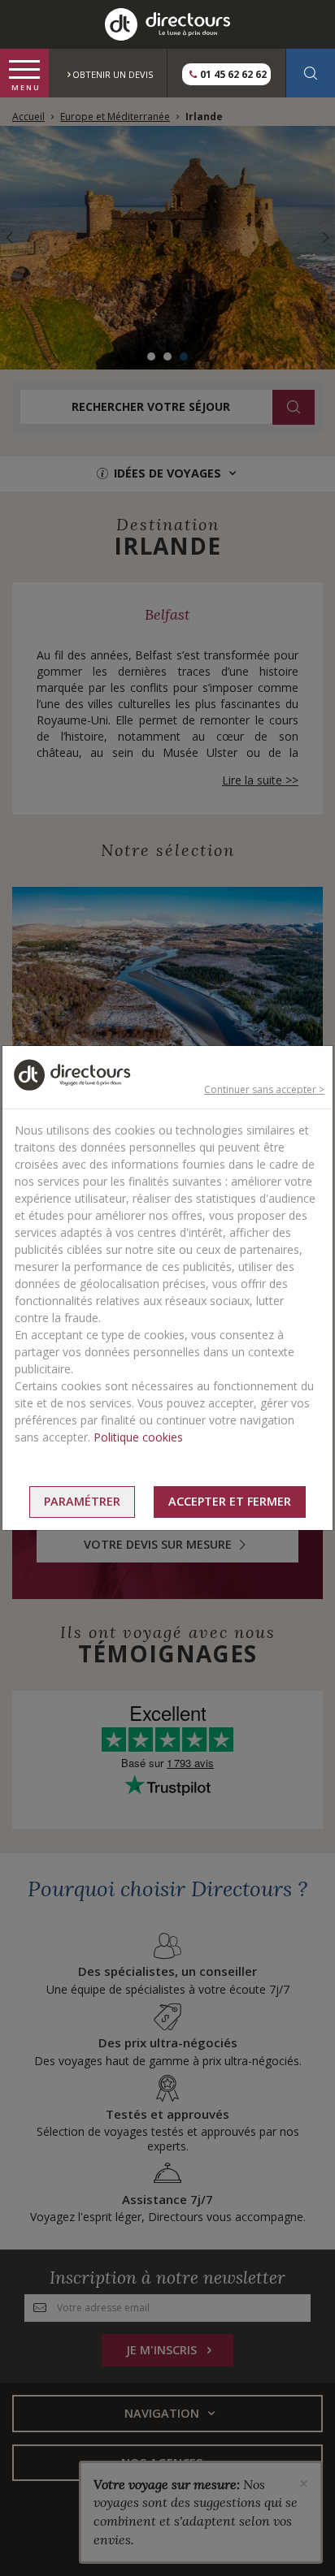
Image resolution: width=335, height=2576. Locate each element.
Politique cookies (138, 1437)
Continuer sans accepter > (264, 1089)
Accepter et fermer (230, 1501)
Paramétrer (82, 1501)
